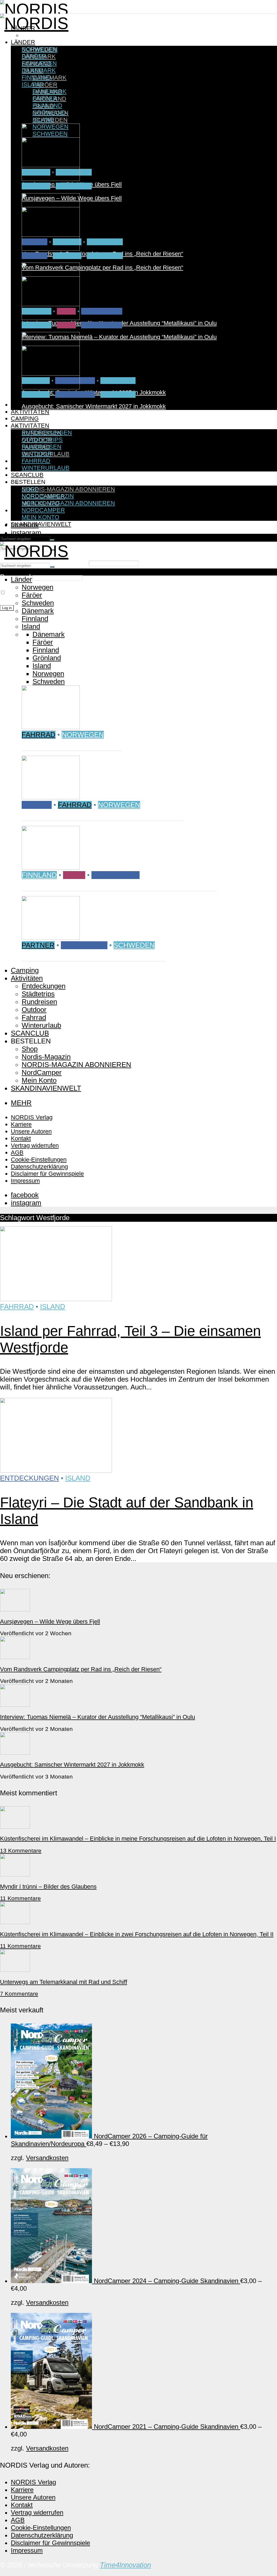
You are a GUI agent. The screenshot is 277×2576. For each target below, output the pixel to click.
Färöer (45, 85)
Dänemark (39, 70)
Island (32, 84)
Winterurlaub (46, 468)
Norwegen (40, 35)
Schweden (118, 381)
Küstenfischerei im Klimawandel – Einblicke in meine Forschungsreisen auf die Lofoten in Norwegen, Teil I (138, 1839)
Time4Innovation (125, 2565)
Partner (36, 394)
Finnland (37, 77)
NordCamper (43, 510)
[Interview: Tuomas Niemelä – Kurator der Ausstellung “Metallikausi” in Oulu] (51, 318)
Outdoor (37, 454)
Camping (25, 418)
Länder (23, 42)
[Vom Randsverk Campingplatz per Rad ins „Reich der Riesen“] (51, 249)
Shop (30, 489)
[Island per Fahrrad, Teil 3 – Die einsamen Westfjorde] (56, 1299)
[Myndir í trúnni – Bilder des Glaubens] (15, 1874)
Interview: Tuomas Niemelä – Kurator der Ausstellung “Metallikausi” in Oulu (119, 337)
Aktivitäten (30, 412)
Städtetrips (102, 311)
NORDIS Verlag (32, 1117)
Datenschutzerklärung (39, 1167)
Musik (66, 325)
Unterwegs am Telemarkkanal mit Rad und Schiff (64, 1982)
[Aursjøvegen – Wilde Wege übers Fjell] (51, 179)
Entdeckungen (47, 419)
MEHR (21, 1103)
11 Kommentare (20, 1898)
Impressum (25, 1181)
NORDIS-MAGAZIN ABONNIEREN (68, 489)
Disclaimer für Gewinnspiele (47, 1174)
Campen (34, 256)
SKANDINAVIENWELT (41, 524)
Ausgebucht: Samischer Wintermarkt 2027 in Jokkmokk (94, 406)
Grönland (49, 113)
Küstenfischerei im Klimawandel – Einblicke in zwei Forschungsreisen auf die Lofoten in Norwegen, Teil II (137, 1934)
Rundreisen (75, 394)
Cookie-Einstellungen (39, 1160)
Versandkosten (47, 2158)
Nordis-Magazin (48, 482)
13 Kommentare (21, 1851)
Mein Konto (40, 517)
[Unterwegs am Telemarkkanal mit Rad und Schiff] (15, 1969)
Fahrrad (36, 186)
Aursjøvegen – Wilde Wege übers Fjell (72, 198)
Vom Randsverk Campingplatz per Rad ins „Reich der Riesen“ (102, 268)
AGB (17, 1153)
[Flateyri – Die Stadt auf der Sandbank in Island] (56, 1470)
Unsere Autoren (31, 1131)
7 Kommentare (19, 1994)
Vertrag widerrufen (35, 1145)
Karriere (21, 1124)
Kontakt (21, 1138)
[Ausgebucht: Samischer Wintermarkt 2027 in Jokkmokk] (51, 387)
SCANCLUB (27, 475)
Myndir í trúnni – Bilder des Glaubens (48, 1887)
